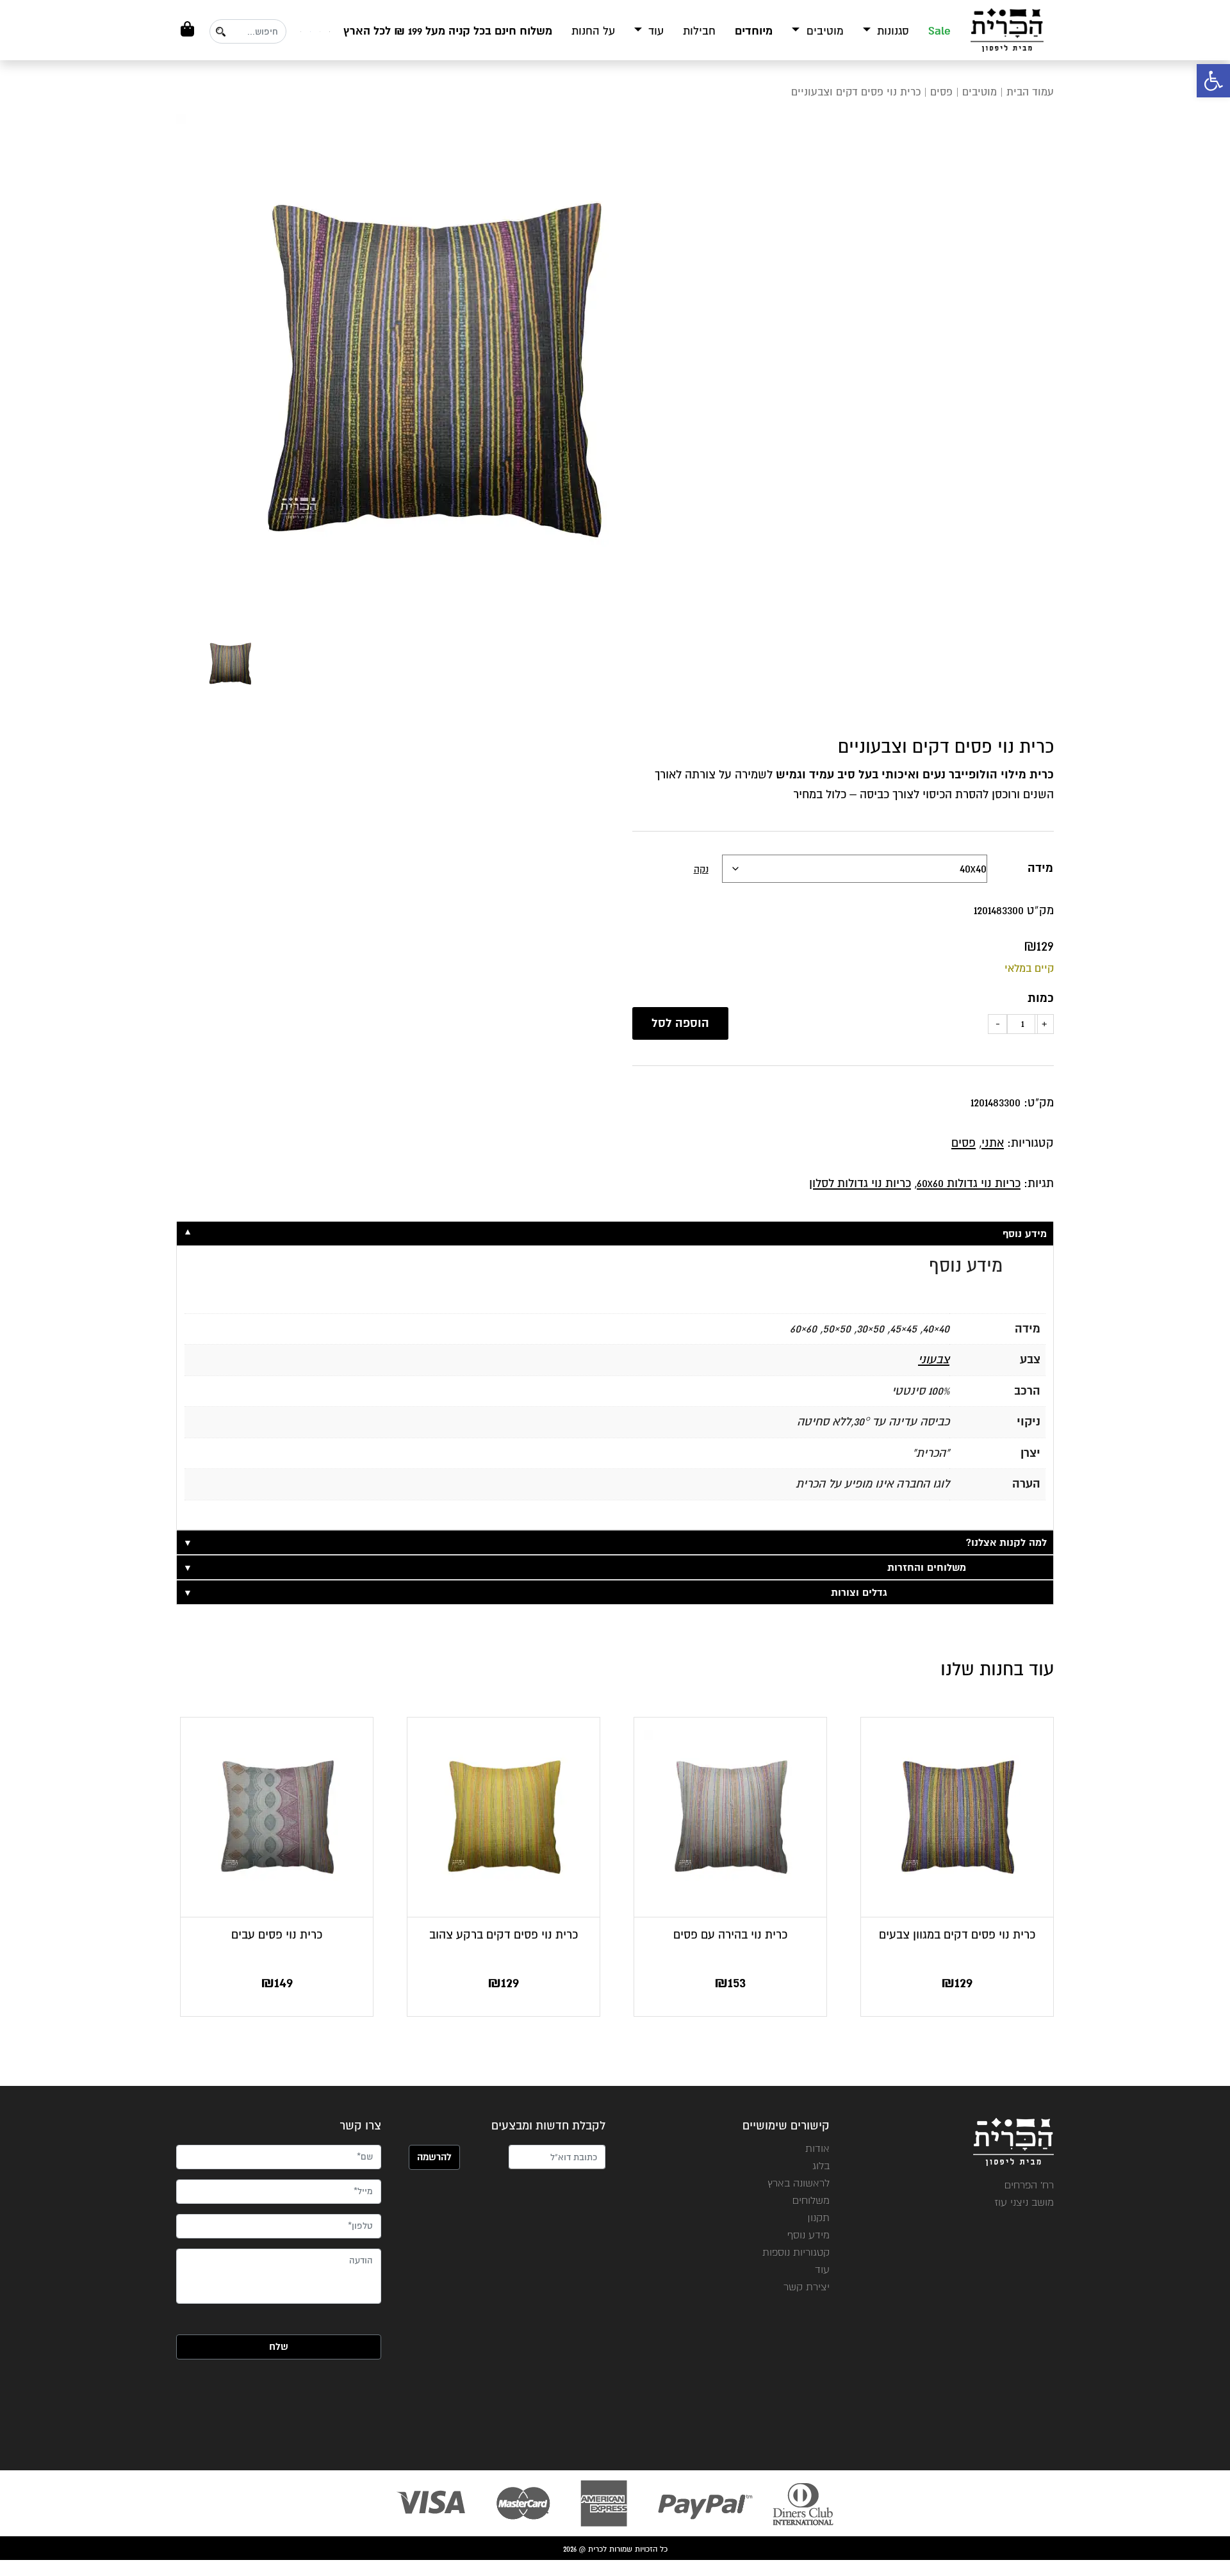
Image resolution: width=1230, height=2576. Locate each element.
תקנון (818, 2218)
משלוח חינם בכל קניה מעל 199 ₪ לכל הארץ (448, 31)
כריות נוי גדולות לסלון (860, 1183)
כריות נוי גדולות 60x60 (969, 1183)
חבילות (699, 31)
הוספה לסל (680, 1023)
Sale (939, 31)
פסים (941, 92)
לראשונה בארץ (799, 2183)
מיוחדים (754, 31)
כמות (1041, 998)
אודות (817, 2148)
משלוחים (811, 2200)
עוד (654, 31)
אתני (993, 1143)
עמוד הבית (1030, 92)
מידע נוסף (808, 2235)
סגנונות (891, 31)
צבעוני (934, 1359)
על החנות (593, 31)
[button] (1213, 81)
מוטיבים (824, 31)
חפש (220, 32)
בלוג (821, 2166)
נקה (701, 869)
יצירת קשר (807, 2287)
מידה (1040, 868)
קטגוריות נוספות (796, 2252)
